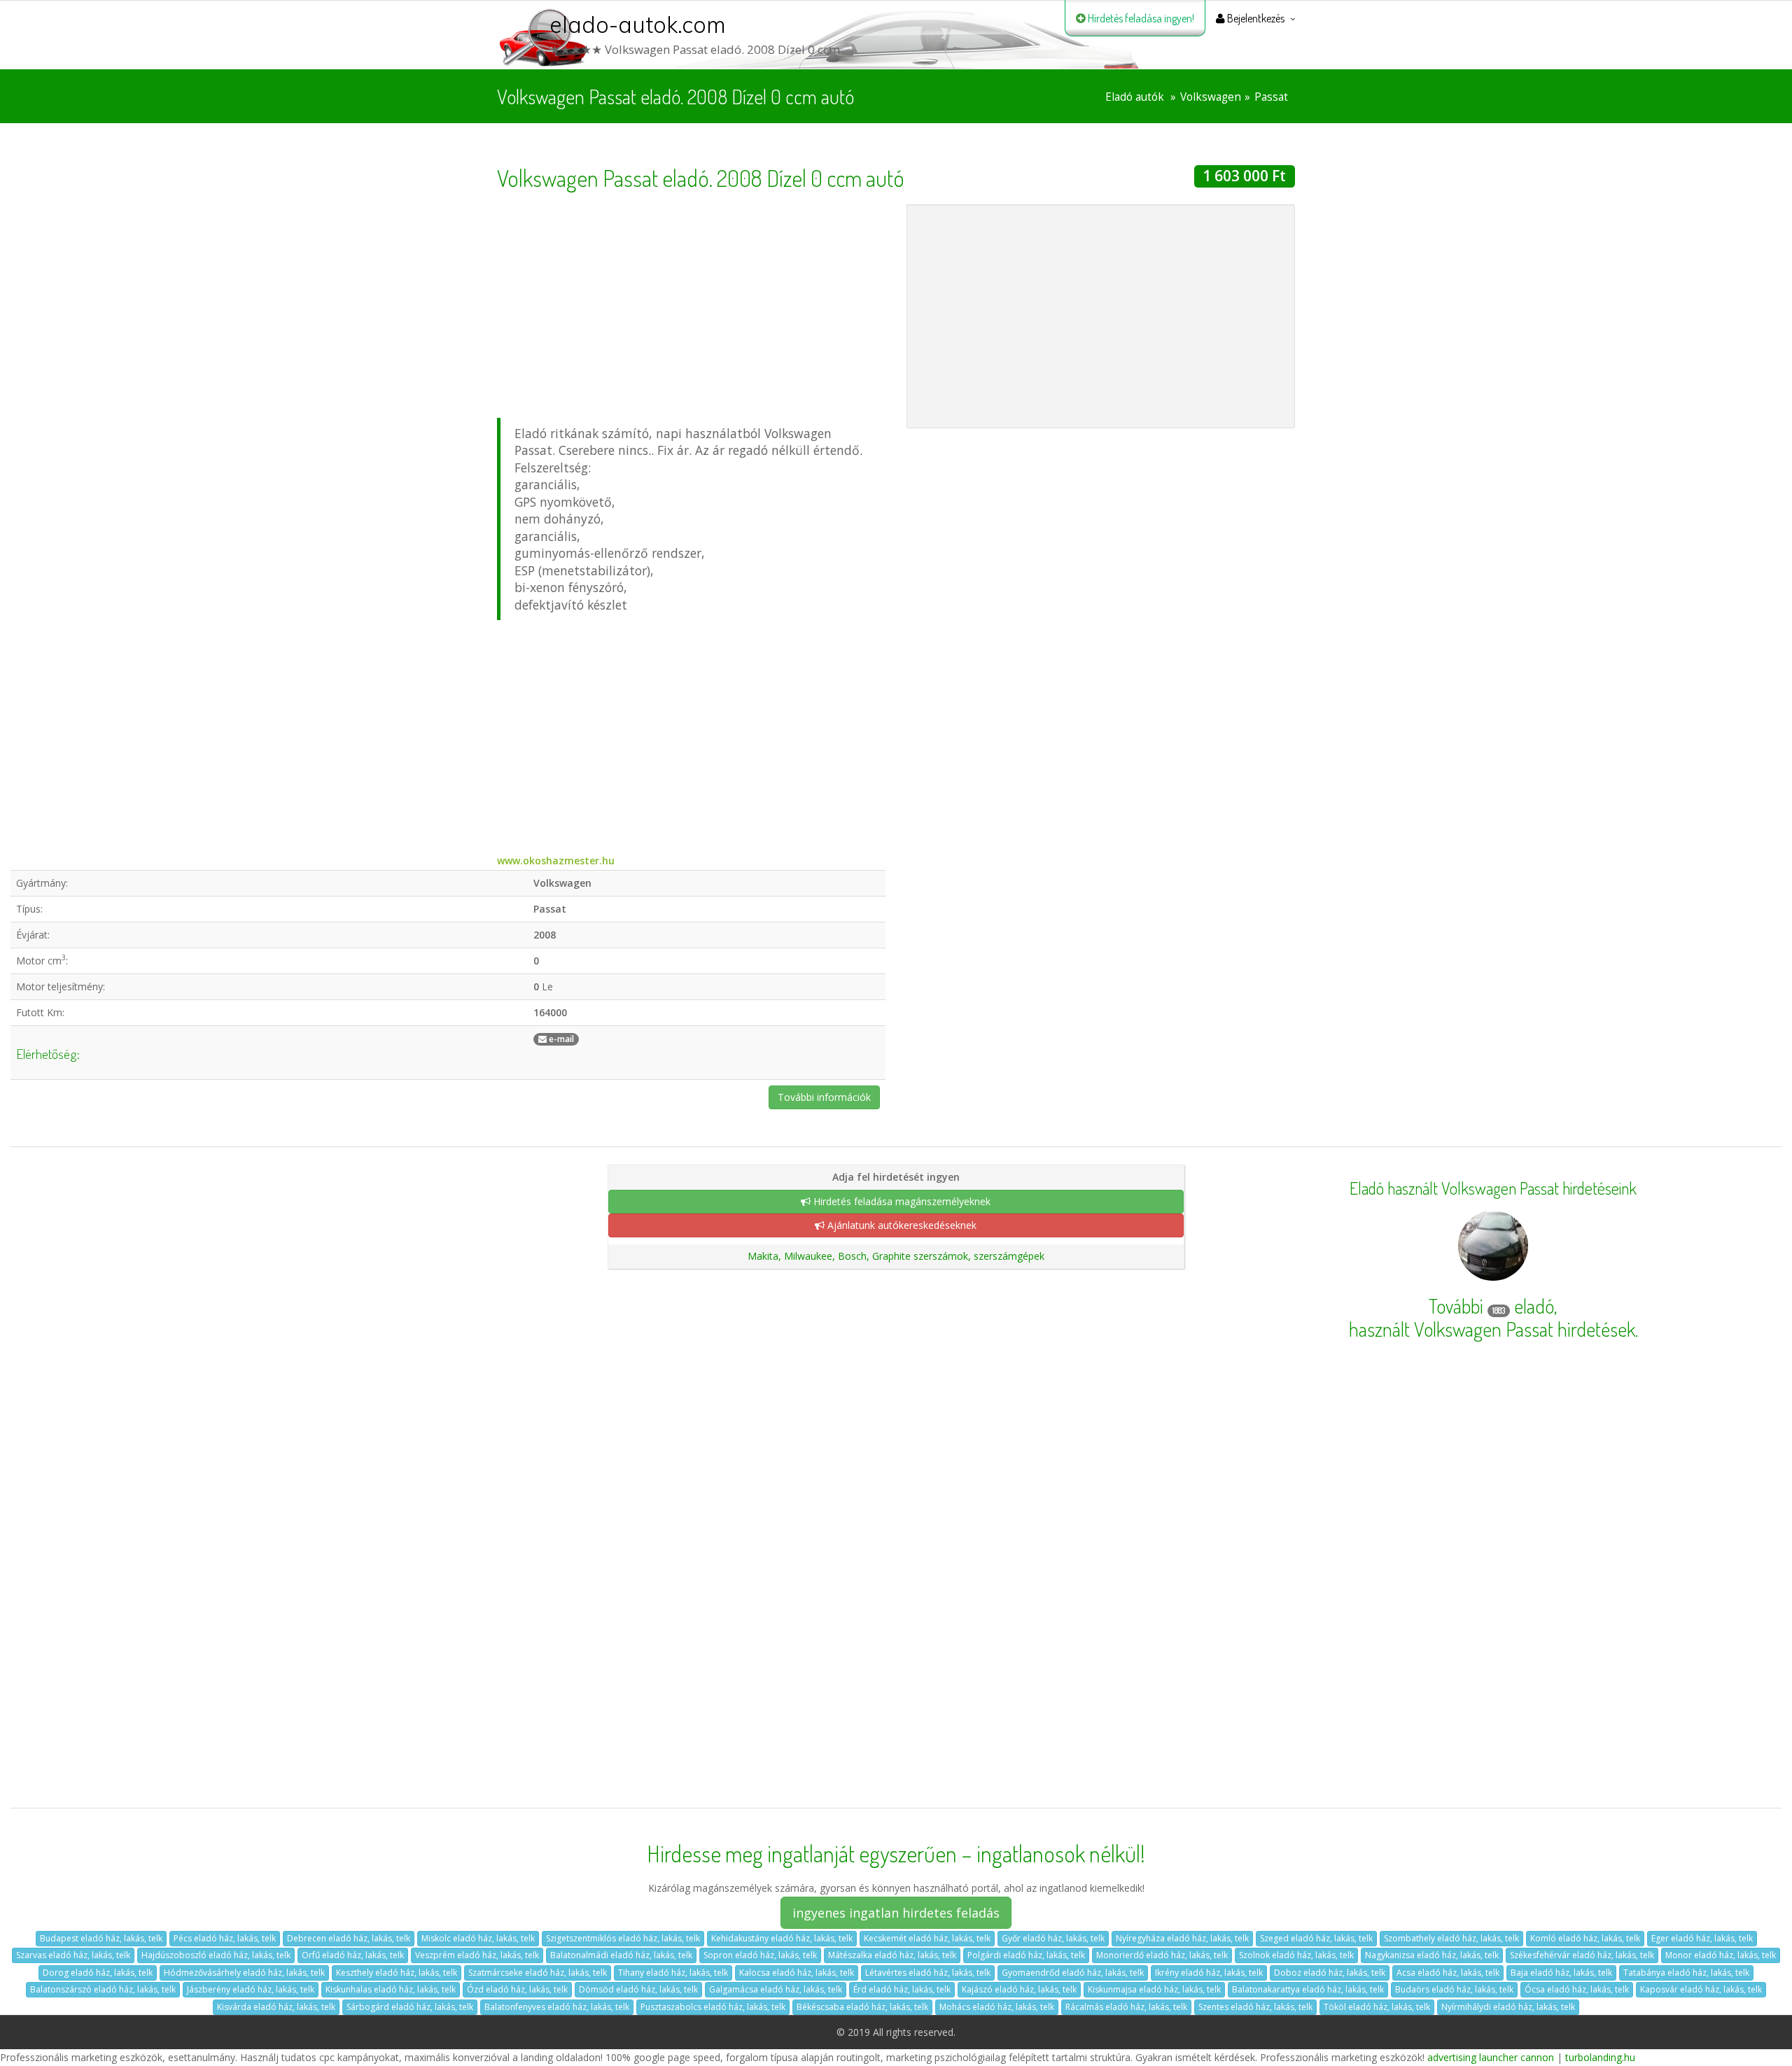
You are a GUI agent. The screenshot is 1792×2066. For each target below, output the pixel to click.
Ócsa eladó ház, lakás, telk (1577, 1989)
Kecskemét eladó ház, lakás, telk (927, 1938)
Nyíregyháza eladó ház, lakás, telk (1182, 1938)
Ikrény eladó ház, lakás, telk (1209, 1973)
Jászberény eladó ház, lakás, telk (251, 1989)
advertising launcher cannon (1491, 2057)
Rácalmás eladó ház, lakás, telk (1126, 2007)
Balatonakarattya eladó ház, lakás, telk (1308, 1989)
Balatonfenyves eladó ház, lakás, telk (557, 2007)
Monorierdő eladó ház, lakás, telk (1162, 1955)
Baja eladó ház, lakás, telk (1561, 1973)
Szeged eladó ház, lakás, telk (1316, 1938)
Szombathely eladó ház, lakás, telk (1451, 1938)
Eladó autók (1135, 97)
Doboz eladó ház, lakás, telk (1330, 1973)
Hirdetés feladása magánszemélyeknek (901, 1201)
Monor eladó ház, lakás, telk (1721, 1955)
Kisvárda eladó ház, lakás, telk (276, 2007)
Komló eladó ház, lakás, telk (1585, 1938)
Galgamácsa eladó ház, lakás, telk (776, 1989)
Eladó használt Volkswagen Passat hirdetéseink (1493, 1188)
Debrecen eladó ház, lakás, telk (349, 1938)
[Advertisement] (691, 302)
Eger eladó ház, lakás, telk (1702, 1938)
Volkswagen (1211, 97)
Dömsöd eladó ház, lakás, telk (638, 1989)
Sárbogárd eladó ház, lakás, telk (410, 2007)
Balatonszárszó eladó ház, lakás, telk (103, 1989)
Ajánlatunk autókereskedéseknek (901, 1225)
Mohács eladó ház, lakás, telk (997, 2007)
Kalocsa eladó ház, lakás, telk (797, 1973)
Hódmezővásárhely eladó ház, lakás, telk (244, 1973)
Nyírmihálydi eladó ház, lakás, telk (1508, 2007)
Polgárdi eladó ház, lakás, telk (1026, 1955)
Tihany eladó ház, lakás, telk (673, 1973)
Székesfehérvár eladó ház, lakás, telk (1582, 1955)
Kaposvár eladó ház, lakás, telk (1701, 1989)
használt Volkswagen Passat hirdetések (1492, 1329)
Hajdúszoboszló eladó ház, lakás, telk (216, 1955)
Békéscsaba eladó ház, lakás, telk (862, 2007)
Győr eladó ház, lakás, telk (1053, 1938)
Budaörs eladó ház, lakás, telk (1454, 1989)
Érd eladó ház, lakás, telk (902, 1989)
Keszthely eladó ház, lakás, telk (397, 1973)
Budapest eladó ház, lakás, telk (101, 1938)
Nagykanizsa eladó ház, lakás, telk (1432, 1955)
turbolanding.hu (1600, 2057)
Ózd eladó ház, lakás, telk (517, 1989)
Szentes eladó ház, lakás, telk (1255, 2007)
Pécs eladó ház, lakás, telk (225, 1938)
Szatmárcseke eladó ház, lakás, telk (538, 1973)
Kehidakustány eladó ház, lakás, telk (782, 1938)
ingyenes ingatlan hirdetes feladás (896, 1913)
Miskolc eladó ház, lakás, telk (478, 1938)
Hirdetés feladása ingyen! (1140, 18)
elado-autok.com (638, 24)
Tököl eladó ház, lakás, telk (1377, 2007)
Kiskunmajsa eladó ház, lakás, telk (1154, 1989)
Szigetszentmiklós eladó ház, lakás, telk (623, 1938)
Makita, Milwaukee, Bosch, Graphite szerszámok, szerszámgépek (896, 1256)
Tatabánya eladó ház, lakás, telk (1686, 1973)
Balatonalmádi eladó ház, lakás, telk (621, 1955)
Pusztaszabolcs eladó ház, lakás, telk (713, 2007)
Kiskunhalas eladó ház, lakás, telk (391, 1989)
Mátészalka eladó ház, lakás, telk (892, 1955)
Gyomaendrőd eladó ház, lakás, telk (1073, 1973)
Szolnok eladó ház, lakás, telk (1296, 1955)
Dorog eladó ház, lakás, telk (98, 1973)
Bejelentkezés (1255, 18)
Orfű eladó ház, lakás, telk (353, 1955)
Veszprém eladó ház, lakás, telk (477, 1955)
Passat (1271, 97)
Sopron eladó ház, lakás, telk (760, 1955)
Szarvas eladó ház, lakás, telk (73, 1955)
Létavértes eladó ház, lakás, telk (928, 1973)
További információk (824, 1097)
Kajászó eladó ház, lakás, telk (1019, 1989)
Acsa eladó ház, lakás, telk (1448, 1973)
